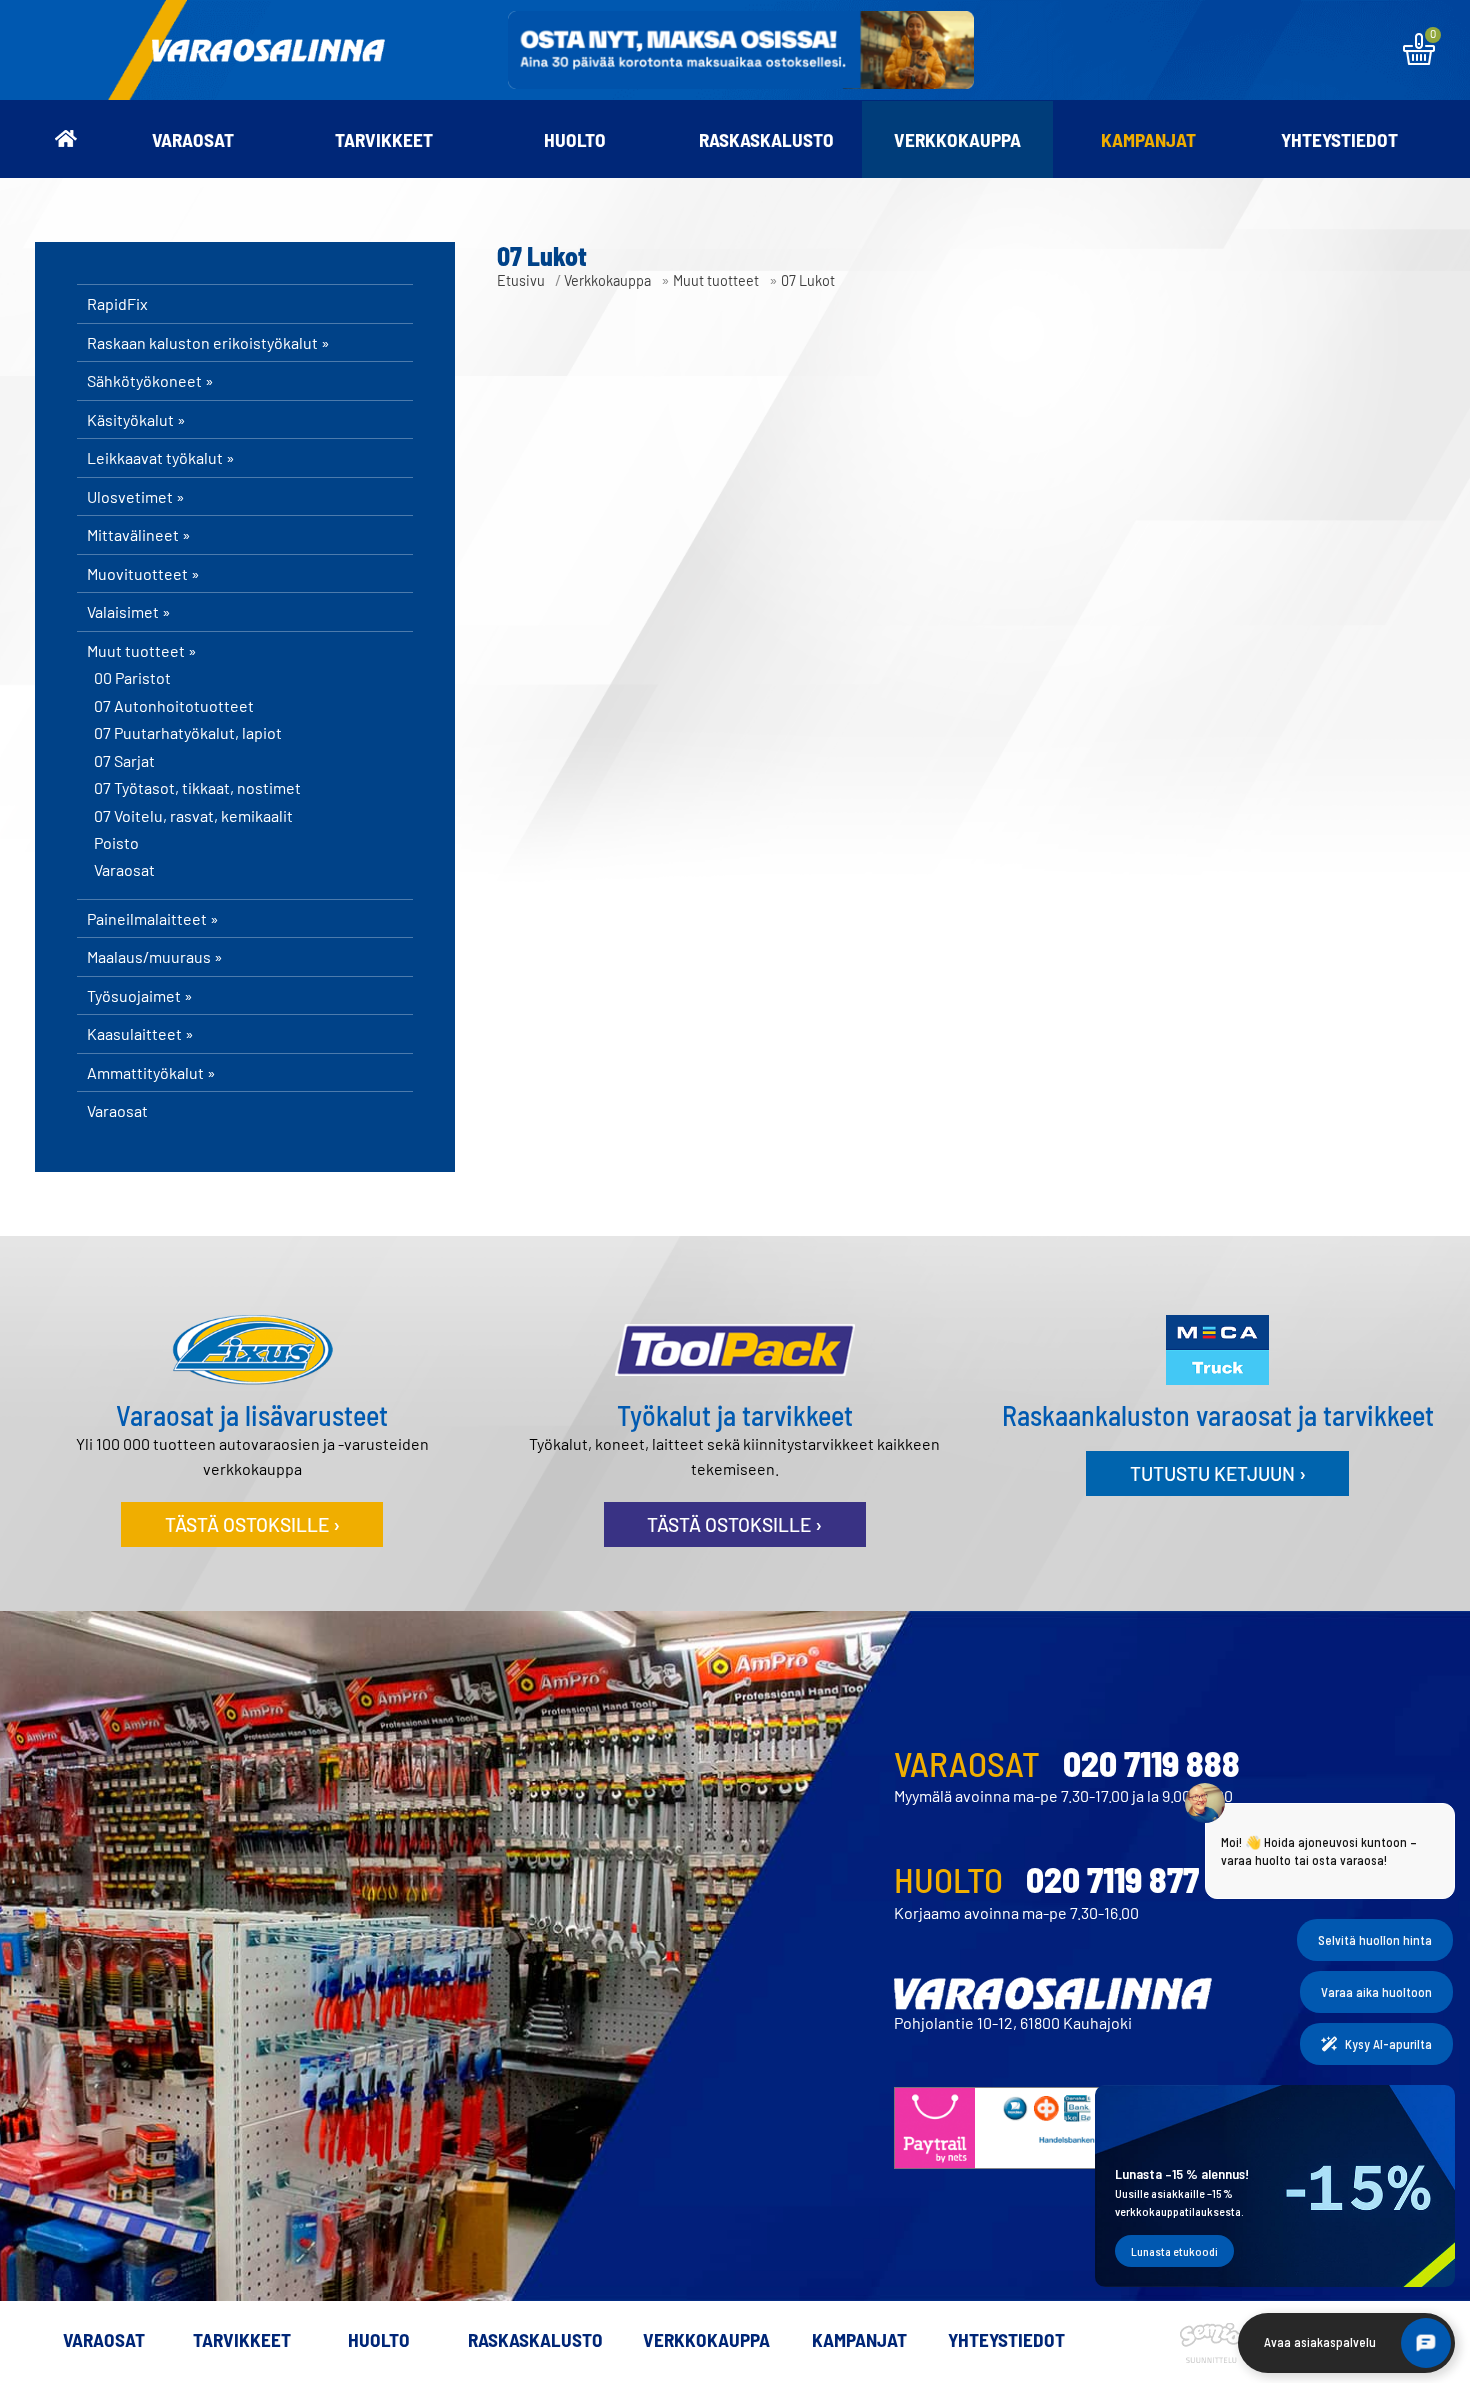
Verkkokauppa (957, 139)
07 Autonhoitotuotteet (174, 706)
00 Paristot (132, 678)
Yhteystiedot (1339, 139)
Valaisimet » (129, 611)
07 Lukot (808, 280)
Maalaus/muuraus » (155, 956)
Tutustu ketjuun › (1218, 1473)
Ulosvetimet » (136, 496)
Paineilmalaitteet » (153, 918)
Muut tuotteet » (142, 650)
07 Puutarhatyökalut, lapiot (188, 733)
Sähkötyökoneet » (150, 380)
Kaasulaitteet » (140, 1033)
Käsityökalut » (136, 419)
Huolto (575, 139)
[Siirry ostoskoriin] (1419, 58)
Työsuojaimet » (140, 995)
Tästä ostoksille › (252, 1524)
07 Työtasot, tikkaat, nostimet (197, 788)
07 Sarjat (124, 761)
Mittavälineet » (139, 534)
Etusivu (521, 280)
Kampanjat (1148, 139)
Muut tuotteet (716, 280)
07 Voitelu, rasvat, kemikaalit (193, 816)
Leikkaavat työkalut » (161, 457)
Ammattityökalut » (151, 1072)
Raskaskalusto (766, 139)
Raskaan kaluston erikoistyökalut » (208, 342)
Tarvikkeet (384, 139)
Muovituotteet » (143, 573)
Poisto (116, 843)
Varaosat (193, 139)
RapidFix (117, 303)
